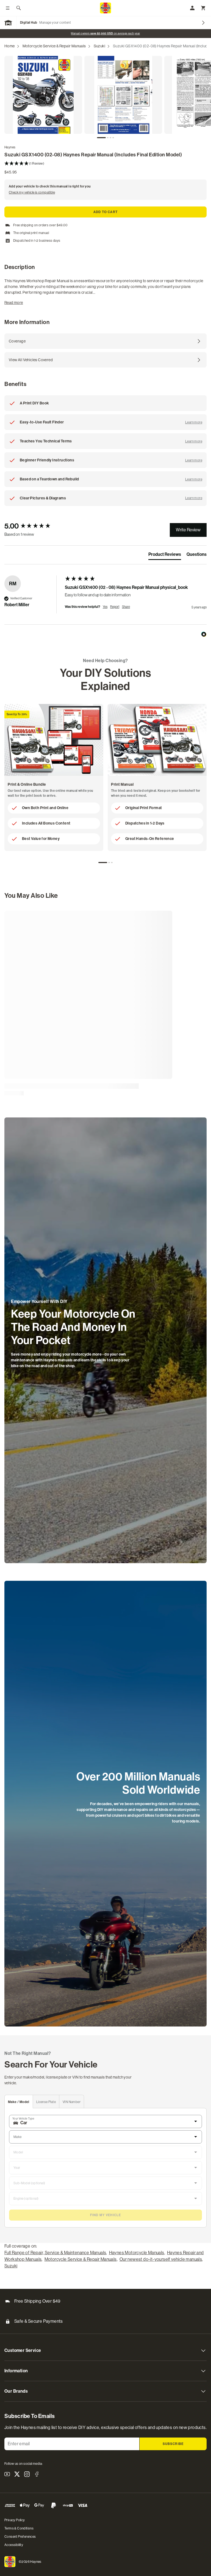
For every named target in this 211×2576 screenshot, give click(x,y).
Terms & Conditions (19, 2528)
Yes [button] (105, 607)
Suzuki (99, 46)
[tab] (101, 138)
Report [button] (115, 607)
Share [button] (126, 607)
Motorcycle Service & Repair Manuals (54, 46)
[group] (33, 526)
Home (10, 46)
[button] (105, 164)
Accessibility (14, 2545)
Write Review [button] (188, 530)
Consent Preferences (20, 2537)
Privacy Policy (15, 2520)
